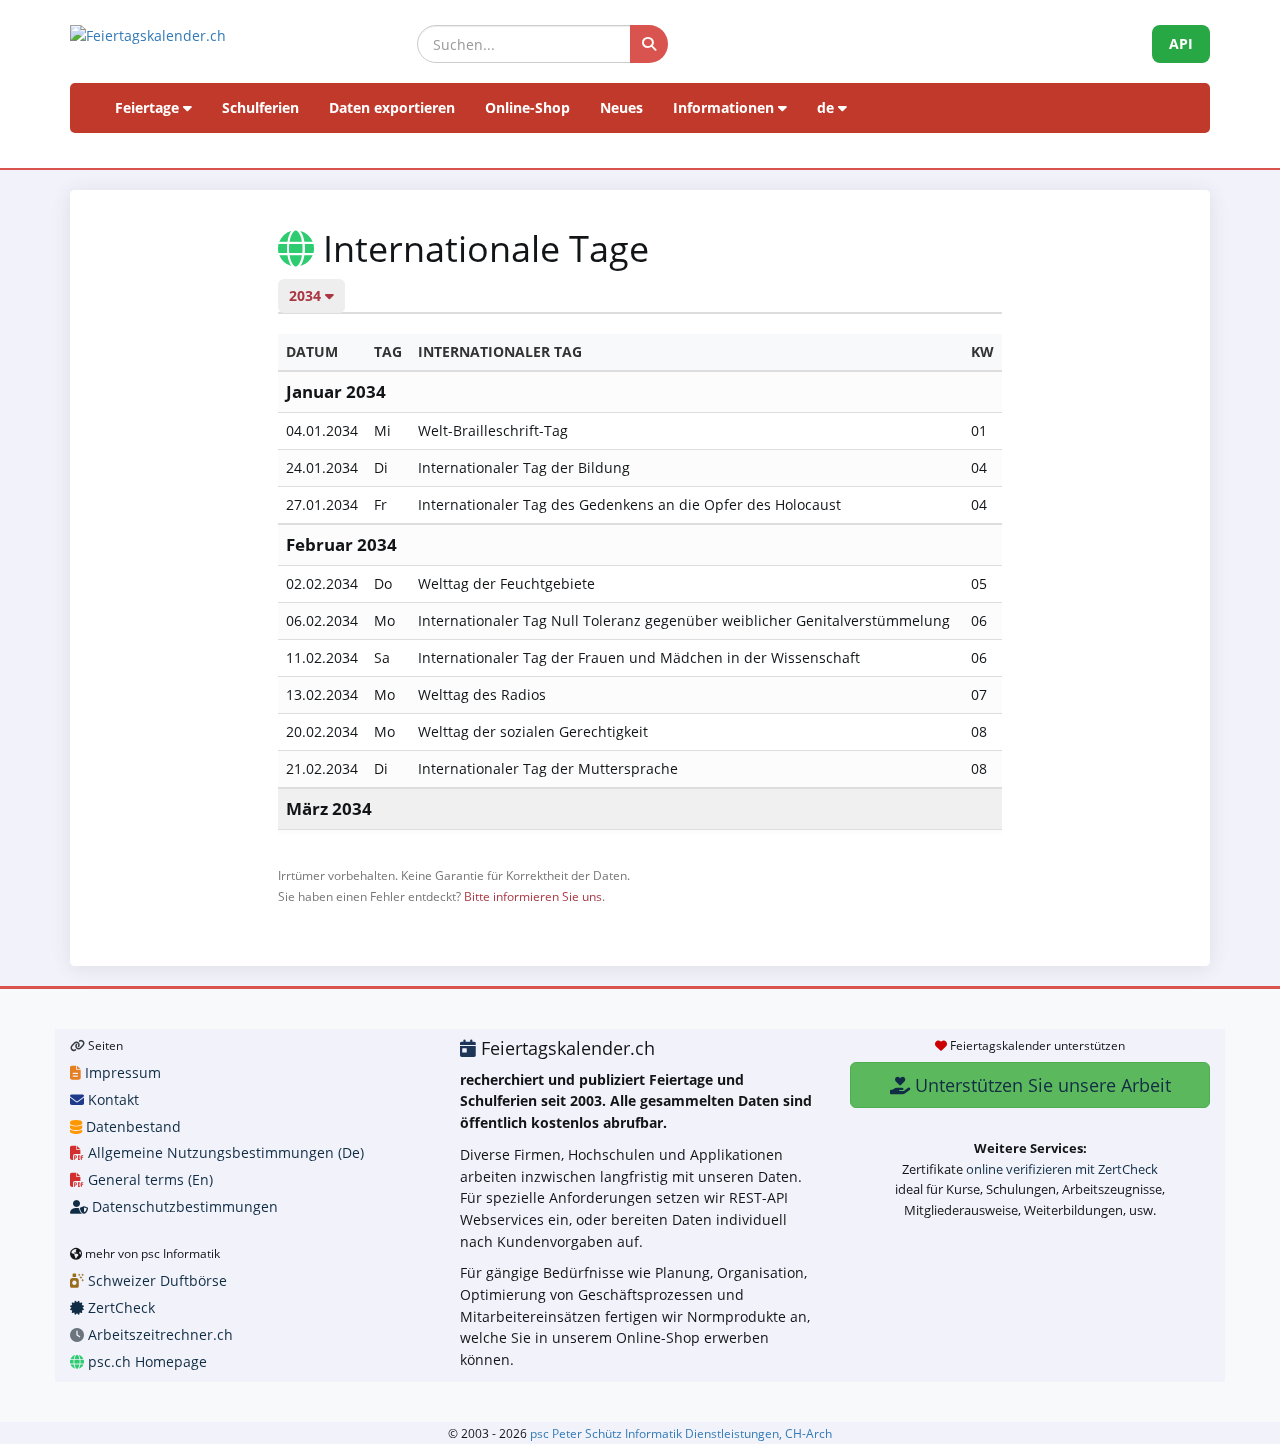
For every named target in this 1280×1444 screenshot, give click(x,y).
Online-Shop (527, 107)
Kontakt (111, 1099)
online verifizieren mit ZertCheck (1062, 1169)
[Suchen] (649, 44)
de (827, 107)
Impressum (121, 1072)
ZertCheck (119, 1307)
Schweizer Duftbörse (155, 1280)
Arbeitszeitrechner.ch (158, 1334)
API (1181, 43)
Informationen (725, 107)
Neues (621, 107)
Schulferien (260, 107)
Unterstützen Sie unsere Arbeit (1040, 1085)
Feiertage (149, 107)
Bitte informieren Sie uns (533, 896)
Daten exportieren (392, 107)
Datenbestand (131, 1126)
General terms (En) (148, 1179)
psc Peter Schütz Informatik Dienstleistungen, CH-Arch (681, 1433)
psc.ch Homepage (145, 1361)
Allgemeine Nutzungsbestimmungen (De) (224, 1152)
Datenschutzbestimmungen (183, 1206)
